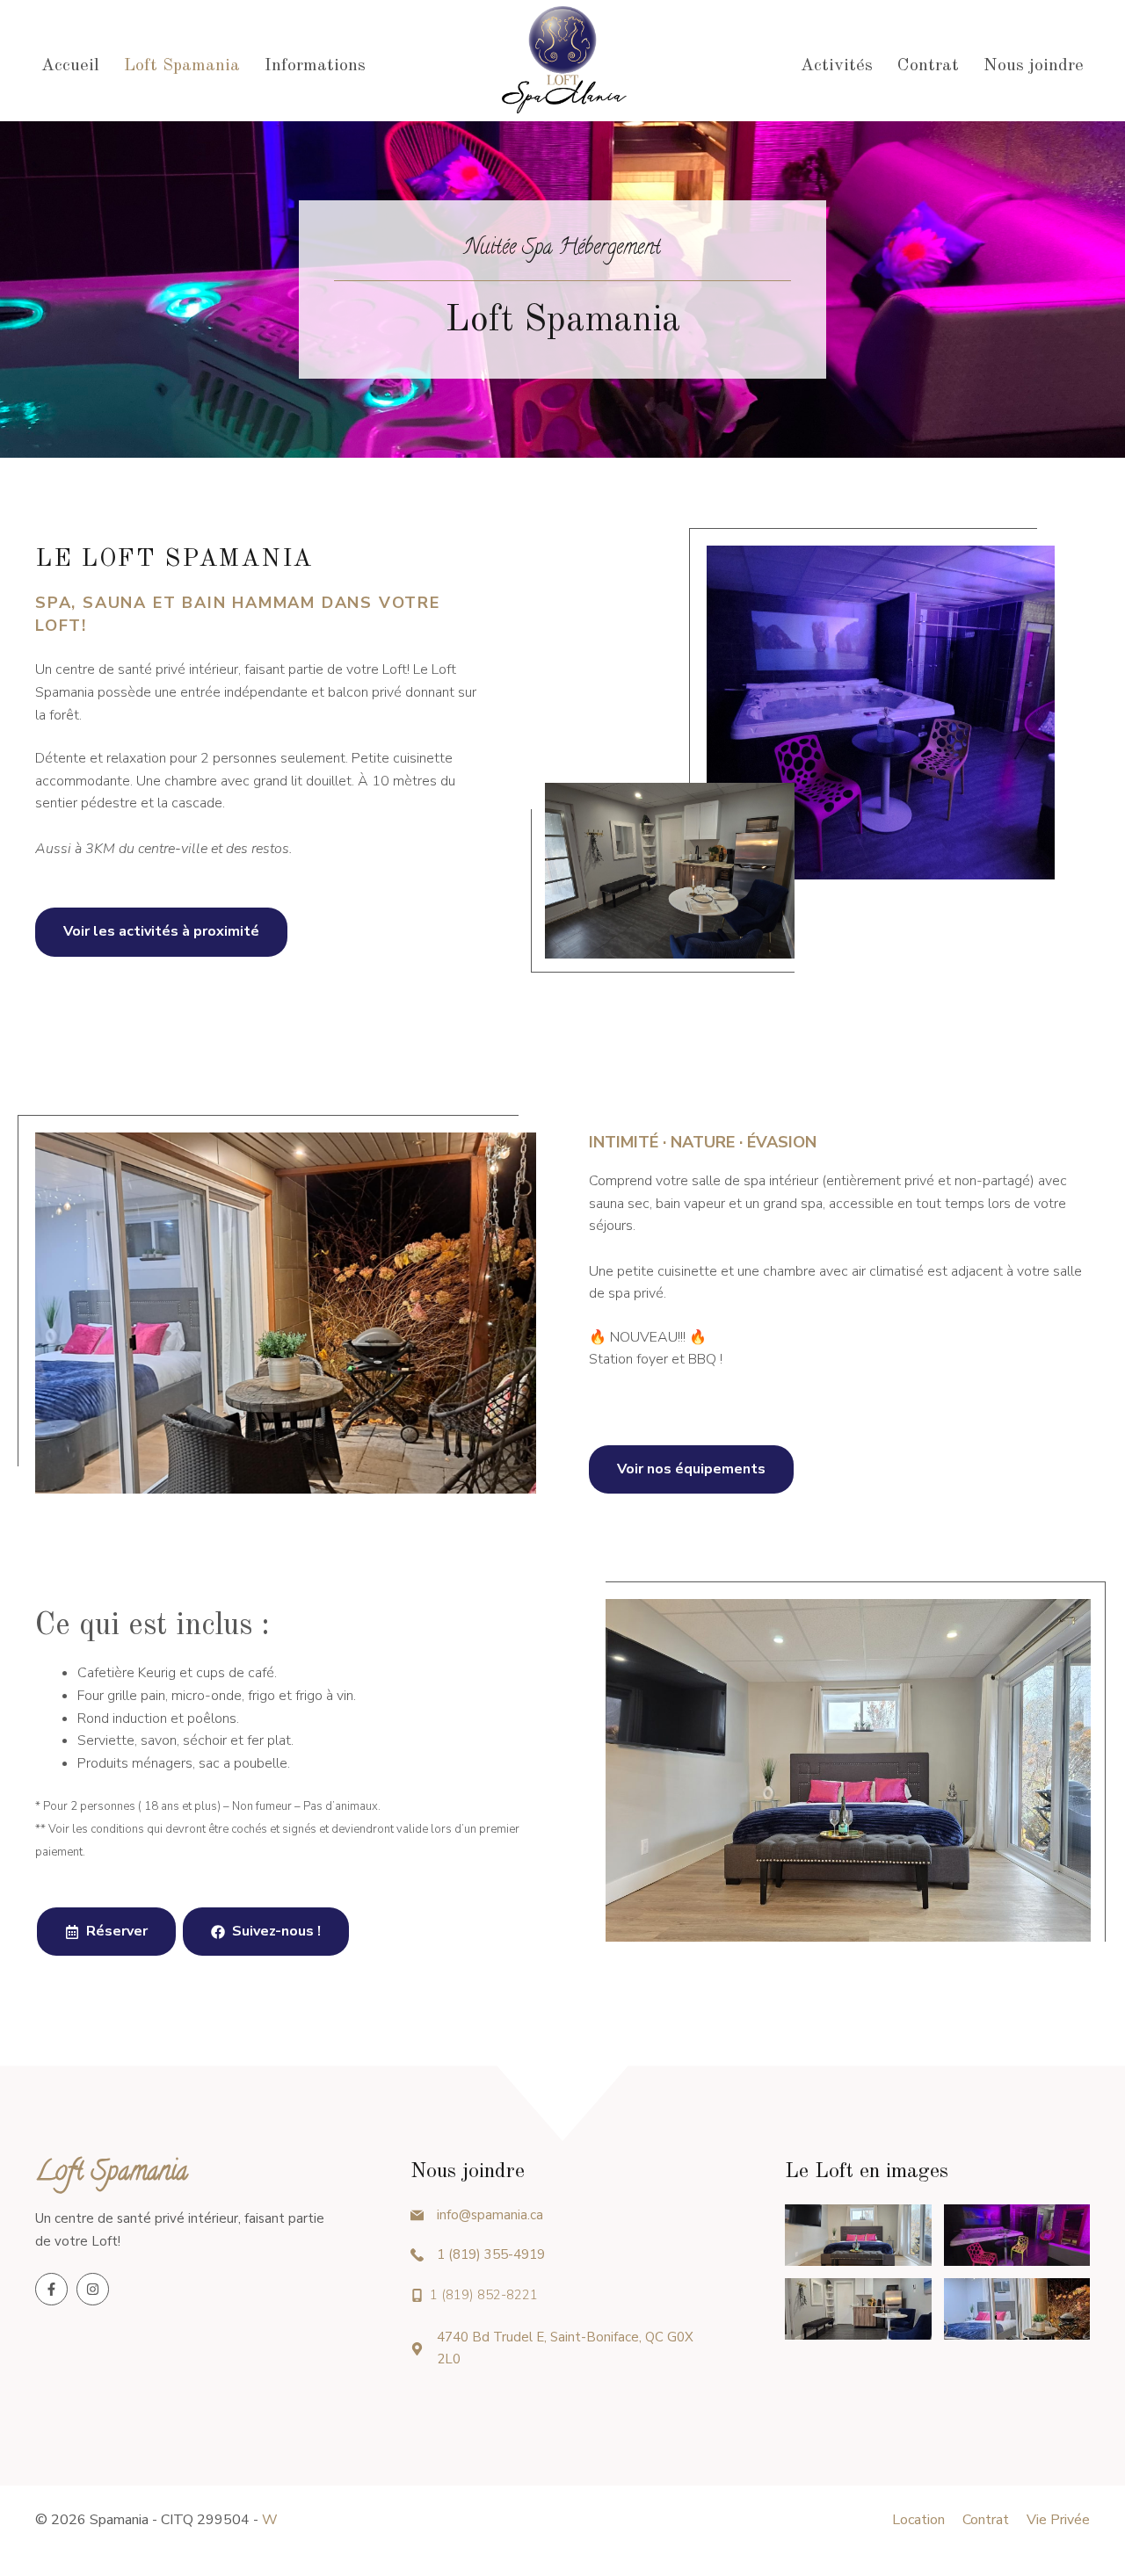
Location (918, 2520)
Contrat (928, 66)
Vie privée (1058, 2520)
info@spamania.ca (490, 2215)
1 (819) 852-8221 (484, 2295)
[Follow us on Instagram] (93, 2289)
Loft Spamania (182, 66)
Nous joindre (1034, 66)
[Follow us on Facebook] (51, 2289)
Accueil (70, 66)
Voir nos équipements (691, 1469)
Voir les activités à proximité (161, 931)
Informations (315, 66)
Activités (837, 66)
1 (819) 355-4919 (491, 2254)
